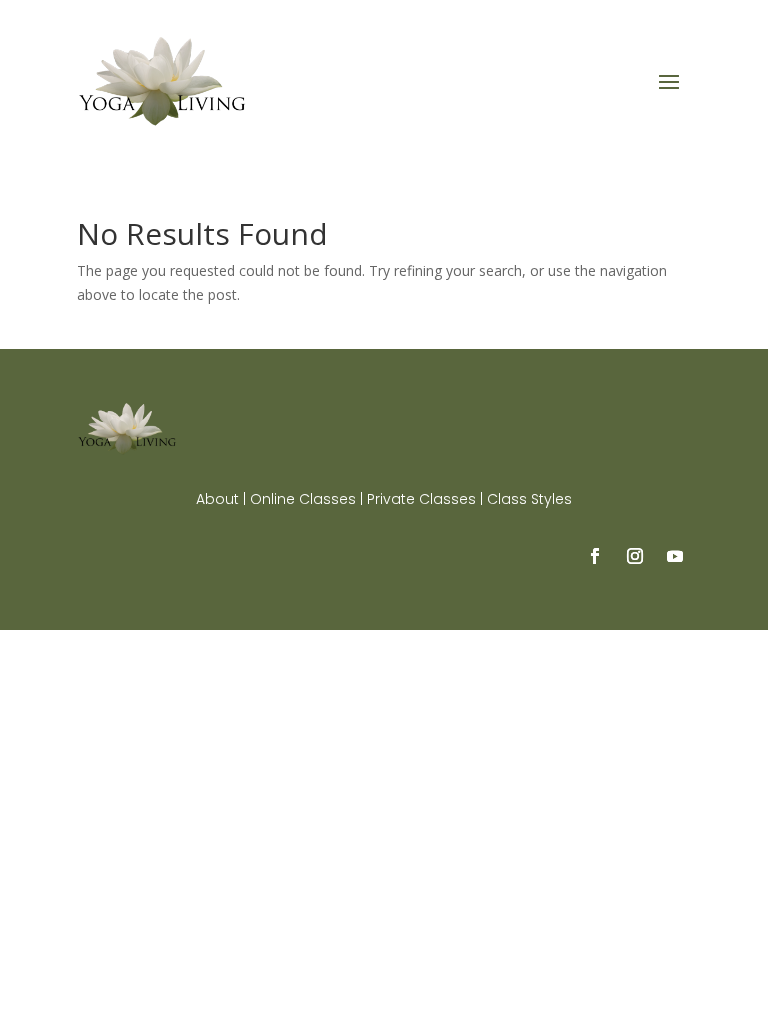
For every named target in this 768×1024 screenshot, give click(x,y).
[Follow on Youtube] (675, 556)
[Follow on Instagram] (635, 556)
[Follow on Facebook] (595, 556)
